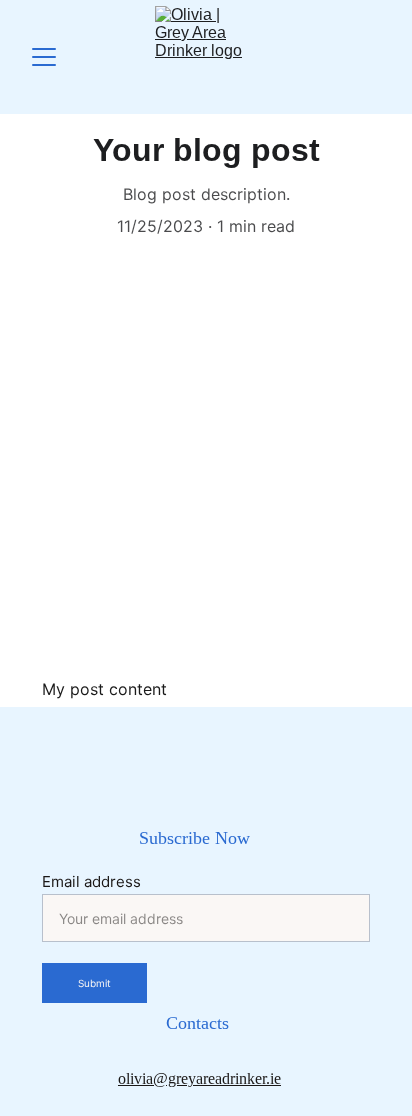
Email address (91, 881)
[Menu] (44, 57)
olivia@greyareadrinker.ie (199, 1078)
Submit (94, 983)
